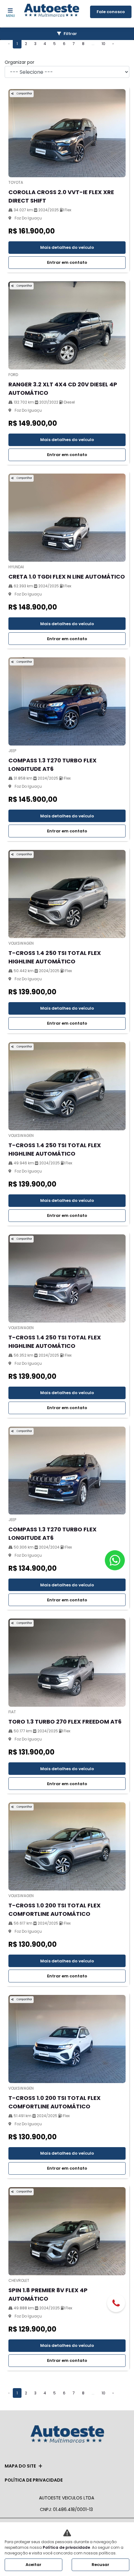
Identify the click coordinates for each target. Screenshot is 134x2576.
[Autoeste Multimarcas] (52, 11)
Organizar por (19, 62)
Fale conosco (111, 12)
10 (103, 44)
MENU (10, 16)
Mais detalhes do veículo (67, 247)
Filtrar (70, 34)
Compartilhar (24, 94)
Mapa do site (20, 2466)
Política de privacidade (34, 2480)
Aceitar (33, 2565)
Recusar (100, 2565)
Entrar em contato (67, 262)
